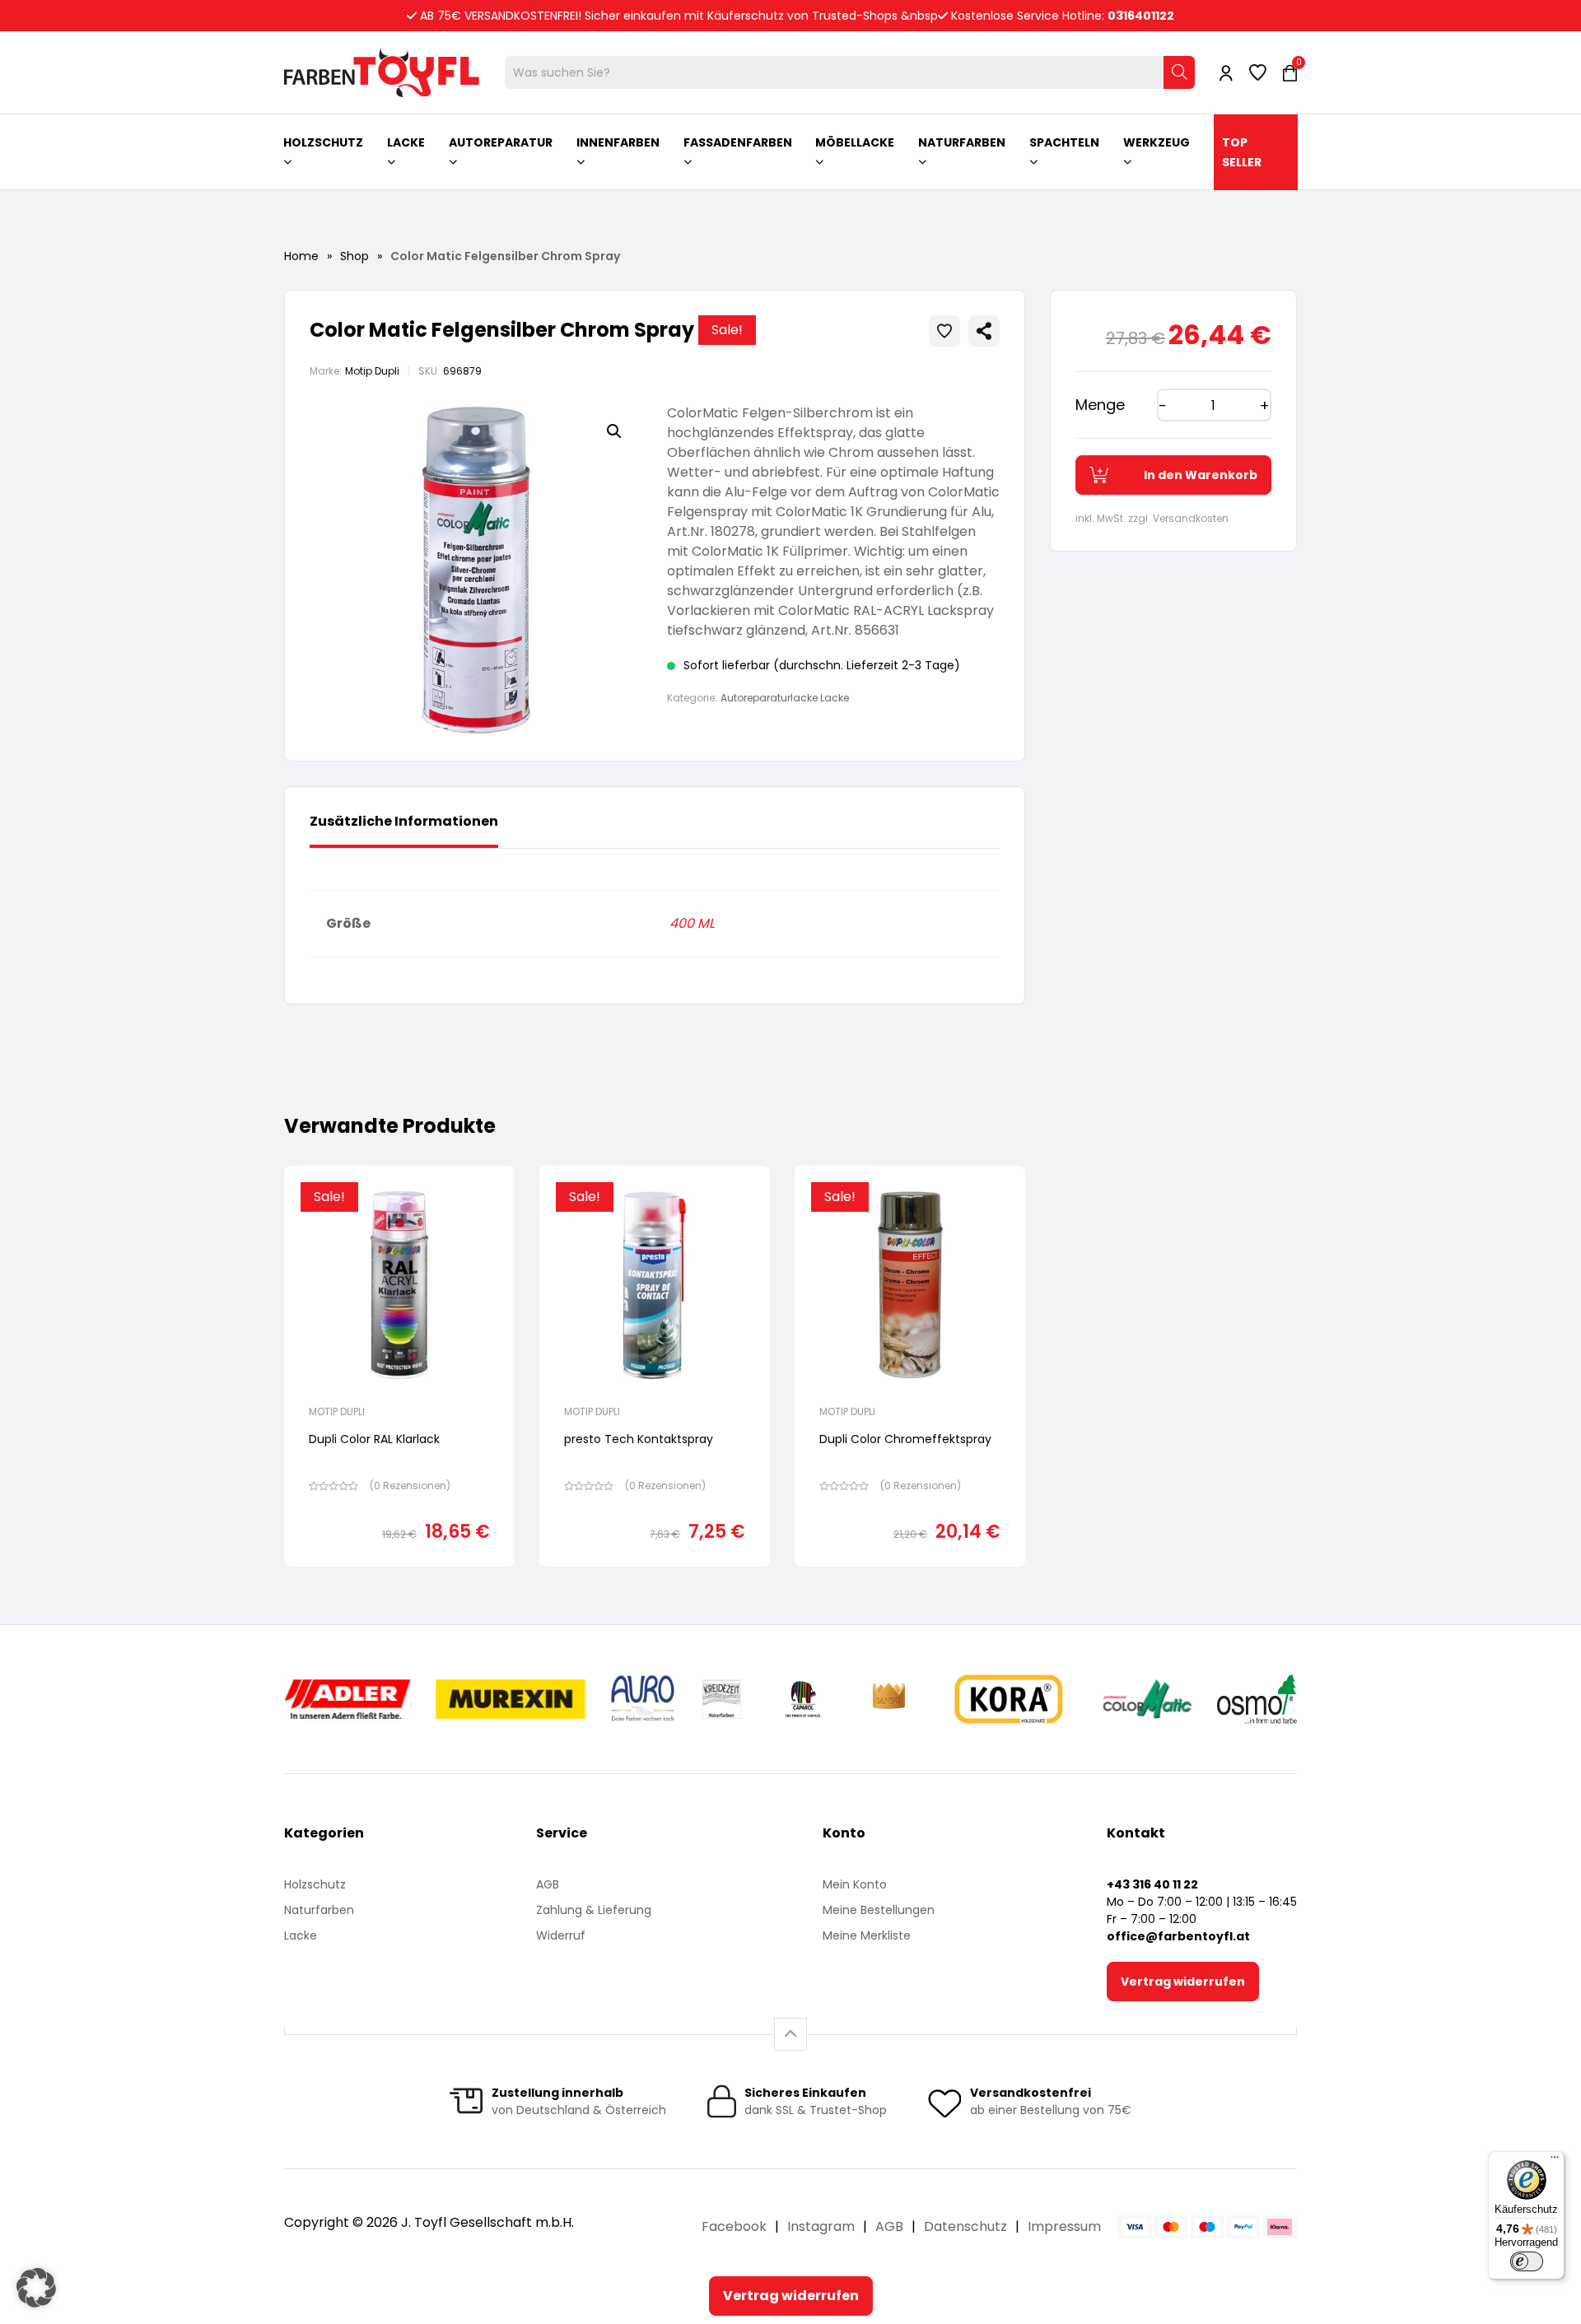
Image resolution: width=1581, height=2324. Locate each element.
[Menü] (1555, 2161)
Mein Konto (855, 1884)
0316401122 (1141, 16)
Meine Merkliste (867, 1935)
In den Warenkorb (1201, 475)
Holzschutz (315, 1884)
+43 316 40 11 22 (1152, 1884)
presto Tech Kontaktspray (639, 1439)
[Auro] (644, 1699)
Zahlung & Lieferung (594, 1910)
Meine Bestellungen (879, 1910)
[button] (614, 431)
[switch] (1527, 2261)
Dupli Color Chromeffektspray (905, 1439)
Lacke (301, 1935)
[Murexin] (510, 1699)
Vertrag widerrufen (1183, 1982)
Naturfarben (319, 1910)
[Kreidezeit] (722, 1699)
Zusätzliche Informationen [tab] (404, 821)
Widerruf (561, 1935)
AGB (548, 1884)
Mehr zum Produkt (400, 1578)
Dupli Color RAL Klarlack (374, 1439)
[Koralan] (1008, 1699)
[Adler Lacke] (347, 1699)
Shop (354, 256)
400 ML (692, 923)
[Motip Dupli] (1147, 1699)
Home (301, 256)
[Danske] (890, 1699)
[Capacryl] (803, 1699)
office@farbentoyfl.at (1178, 1936)
